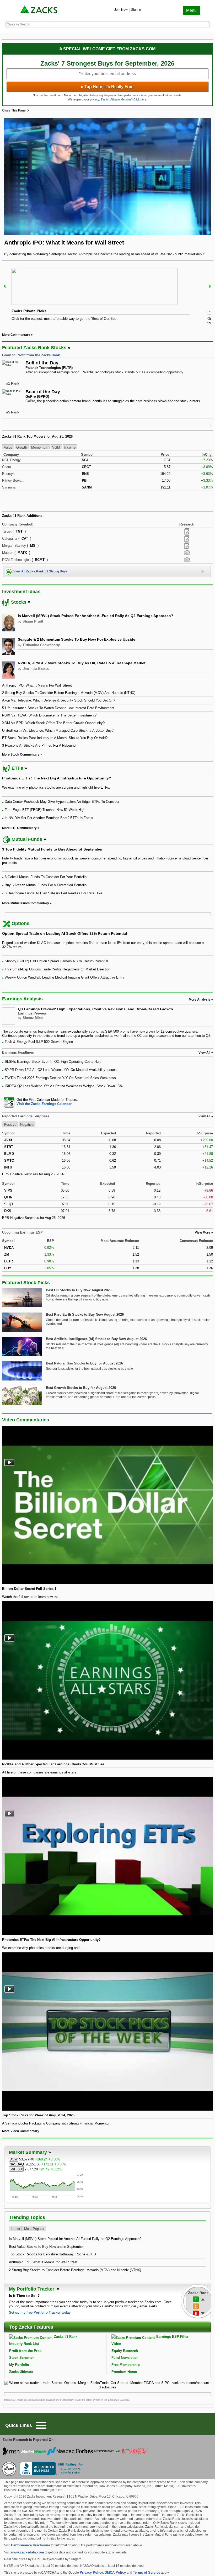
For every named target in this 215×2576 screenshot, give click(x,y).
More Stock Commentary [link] (21, 755)
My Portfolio (19, 2365)
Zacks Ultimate (21, 2372)
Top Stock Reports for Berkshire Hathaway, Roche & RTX (53, 2254)
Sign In (136, 10)
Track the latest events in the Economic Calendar (102, 2400)
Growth (22, 447)
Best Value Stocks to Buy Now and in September (46, 2247)
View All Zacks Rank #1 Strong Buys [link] (41, 571)
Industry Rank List (24, 2344)
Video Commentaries (26, 1420)
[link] (39, 10)
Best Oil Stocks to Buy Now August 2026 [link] (79, 1290)
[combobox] (107, 1102)
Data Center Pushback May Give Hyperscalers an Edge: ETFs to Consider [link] (62, 802)
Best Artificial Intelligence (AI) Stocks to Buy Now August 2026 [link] (96, 1339)
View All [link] (204, 1053)
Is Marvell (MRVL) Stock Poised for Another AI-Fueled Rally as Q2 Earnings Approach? (75, 2239)
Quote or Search (18, 24)
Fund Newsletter (125, 2358)
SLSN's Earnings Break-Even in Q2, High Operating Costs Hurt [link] (53, 1062)
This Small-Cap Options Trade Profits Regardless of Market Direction (58, 969)
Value (8, 447)
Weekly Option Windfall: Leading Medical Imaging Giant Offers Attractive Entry (64, 977)
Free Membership (126, 2365)
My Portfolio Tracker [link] (32, 2289)
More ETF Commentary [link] (19, 828)
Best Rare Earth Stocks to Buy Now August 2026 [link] (85, 1314)
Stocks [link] (19, 602)
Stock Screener (21, 2358)
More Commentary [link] (16, 335)
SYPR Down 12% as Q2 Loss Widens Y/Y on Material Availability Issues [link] (61, 1070)
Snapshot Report (187, 553)
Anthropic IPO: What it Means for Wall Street (43, 2262)
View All (204, 1116)
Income (70, 447)
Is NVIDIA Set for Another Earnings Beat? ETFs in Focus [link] (49, 818)
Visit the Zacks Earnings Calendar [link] (44, 1104)
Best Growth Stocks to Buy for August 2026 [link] (81, 1388)
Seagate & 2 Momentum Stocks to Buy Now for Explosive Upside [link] (77, 639)
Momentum (40, 447)
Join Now (121, 10)
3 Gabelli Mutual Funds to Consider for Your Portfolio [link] (46, 877)
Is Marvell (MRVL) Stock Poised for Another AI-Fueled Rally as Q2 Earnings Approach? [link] (96, 616)
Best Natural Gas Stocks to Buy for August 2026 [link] (84, 1363)
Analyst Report (187, 532)
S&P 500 (16, 2169)
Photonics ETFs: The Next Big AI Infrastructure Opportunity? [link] (57, 778)
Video (116, 2344)
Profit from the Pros (25, 2351)
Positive (10, 1125)
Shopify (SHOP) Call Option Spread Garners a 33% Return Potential (56, 961)
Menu (191, 10)
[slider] (107, 296)
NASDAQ (17, 2164)
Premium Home (124, 2372)
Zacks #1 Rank (66, 2337)
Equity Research (125, 2351)
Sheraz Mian (33, 1018)
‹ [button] (5, 286)
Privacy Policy (91, 2572)
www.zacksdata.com (28, 2552)
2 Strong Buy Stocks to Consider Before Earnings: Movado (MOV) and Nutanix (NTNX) (75, 2270)
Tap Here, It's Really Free (107, 87)
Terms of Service (147, 2572)
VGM (56, 447)
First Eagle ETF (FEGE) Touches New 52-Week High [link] (45, 810)
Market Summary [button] (28, 2152)
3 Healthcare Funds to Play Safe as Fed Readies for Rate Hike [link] (53, 893)
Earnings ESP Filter (172, 2337)
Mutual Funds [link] (27, 839)
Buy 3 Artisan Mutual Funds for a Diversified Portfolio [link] (46, 885)
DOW (14, 2159)
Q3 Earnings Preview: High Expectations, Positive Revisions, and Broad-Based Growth (95, 1009)
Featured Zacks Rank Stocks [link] (34, 348)
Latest (15, 2229)
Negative (27, 1125)
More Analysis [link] (200, 1000)
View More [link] (203, 1233)
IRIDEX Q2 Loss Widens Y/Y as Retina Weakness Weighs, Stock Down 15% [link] (64, 1086)
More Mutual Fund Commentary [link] (26, 903)
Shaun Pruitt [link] (33, 621)
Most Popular (34, 2229)
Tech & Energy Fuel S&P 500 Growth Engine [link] (39, 1042)
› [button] (210, 286)
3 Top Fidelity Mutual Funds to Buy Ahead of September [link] (52, 849)
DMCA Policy (115, 2572)
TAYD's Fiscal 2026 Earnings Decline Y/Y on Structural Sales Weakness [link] (60, 1078)
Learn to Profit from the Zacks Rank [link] (31, 355)
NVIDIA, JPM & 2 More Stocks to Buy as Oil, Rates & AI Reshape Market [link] (82, 663)
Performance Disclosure (31, 2545)
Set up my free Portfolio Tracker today (40, 2312)
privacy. (95, 99)
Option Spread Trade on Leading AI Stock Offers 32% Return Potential (64, 933)
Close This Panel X (16, 110)
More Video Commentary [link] (21, 2131)
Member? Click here (123, 99)
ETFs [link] (17, 768)
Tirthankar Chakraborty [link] (41, 645)
